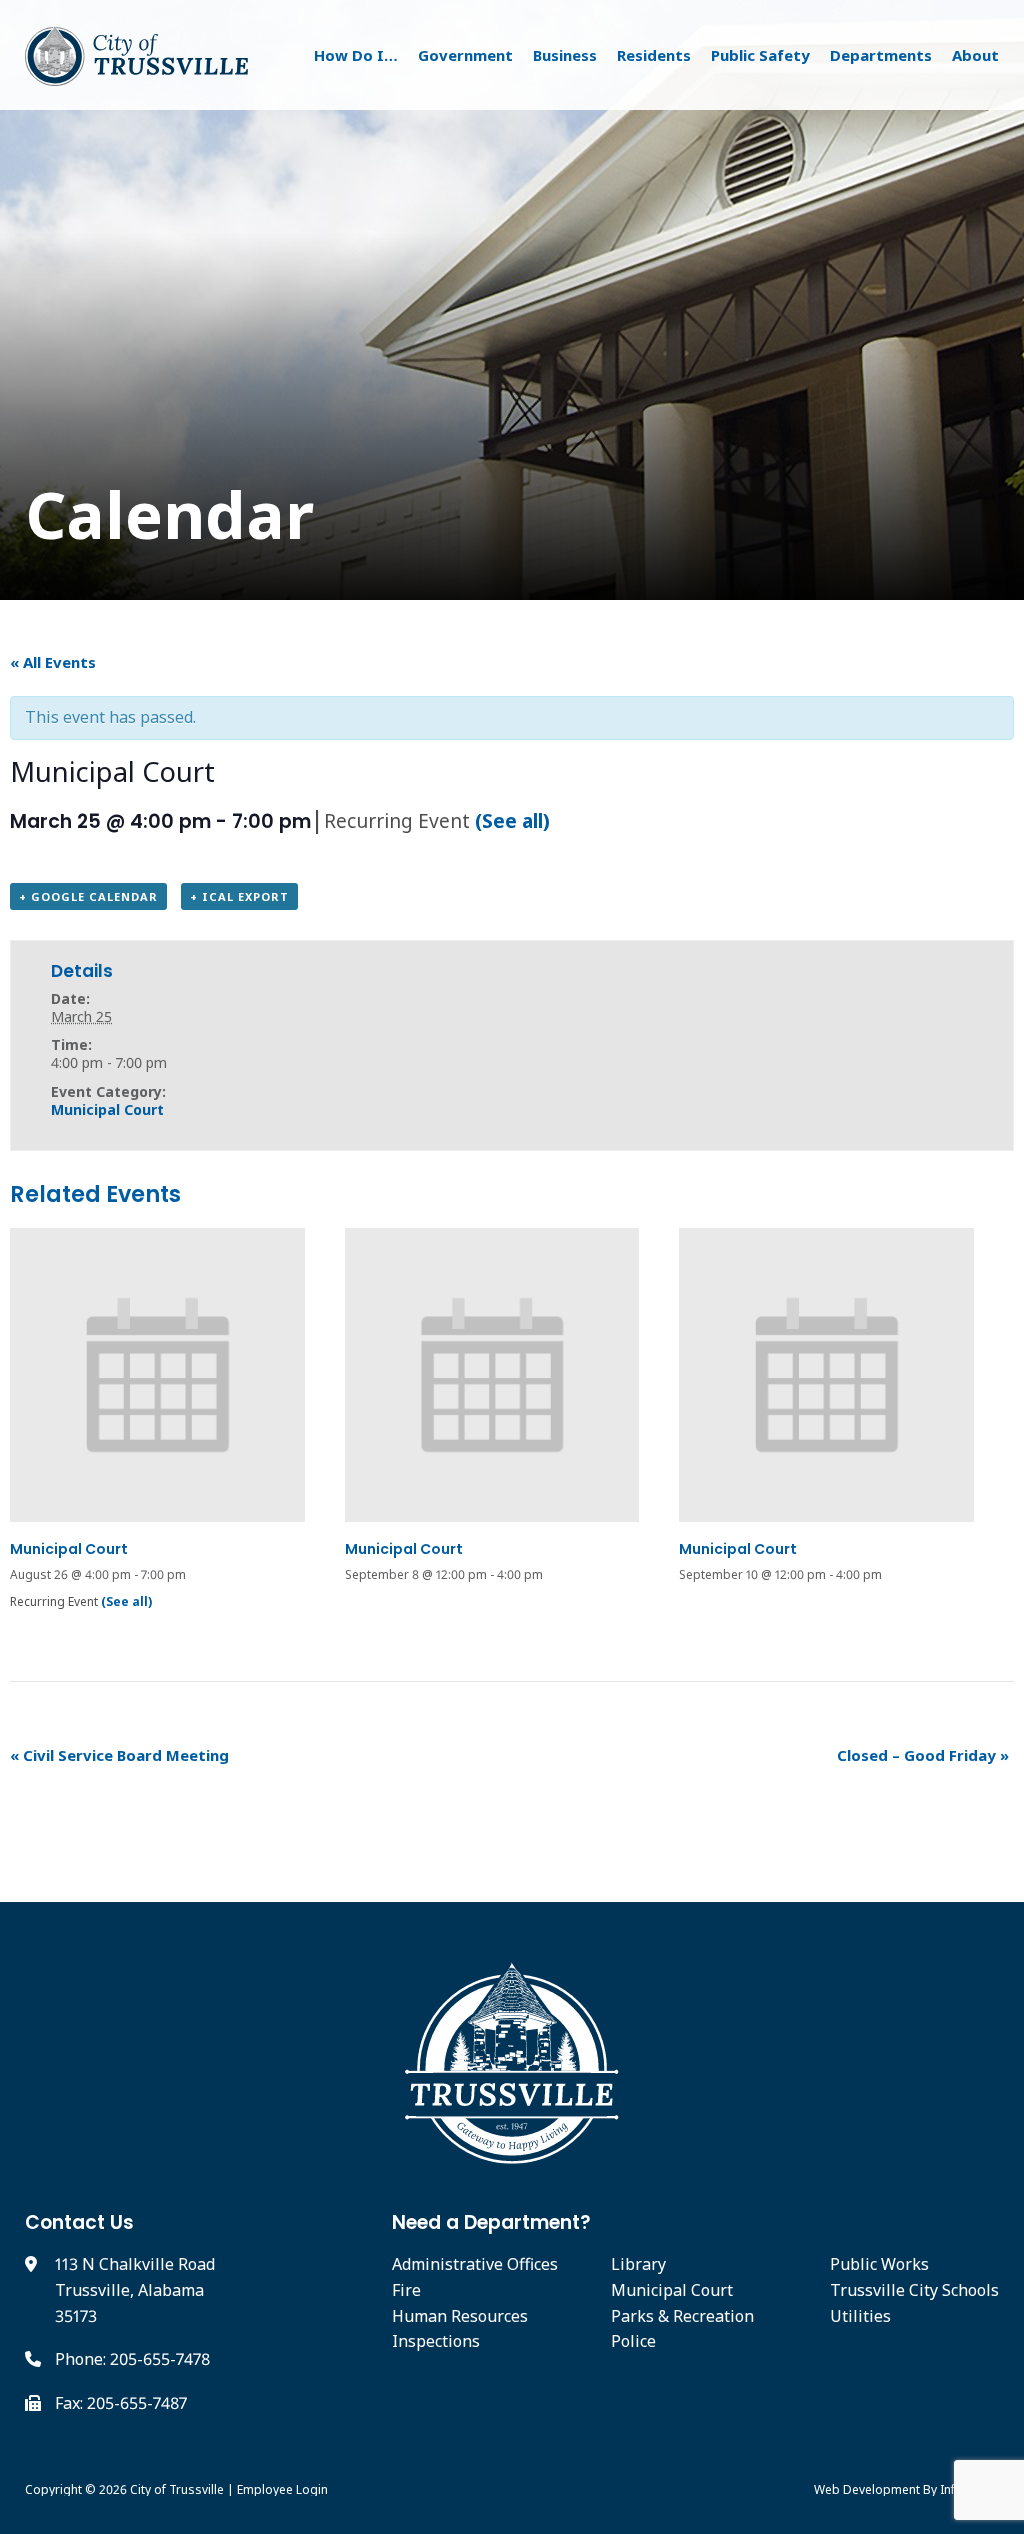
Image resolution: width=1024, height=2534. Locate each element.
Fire (406, 2290)
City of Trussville (177, 2489)
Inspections (436, 2341)
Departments (881, 55)
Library (638, 2264)
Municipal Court (107, 1109)
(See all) (512, 820)
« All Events (53, 662)
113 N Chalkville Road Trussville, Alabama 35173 (135, 2289)
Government (465, 55)
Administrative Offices (475, 2264)
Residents (654, 55)
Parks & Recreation (682, 2316)
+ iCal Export (239, 896)
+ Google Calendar (88, 896)
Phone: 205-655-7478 (132, 2359)
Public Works (879, 2264)
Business (565, 55)
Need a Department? (491, 2222)
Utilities (860, 2316)
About (975, 55)
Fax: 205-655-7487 (121, 2403)
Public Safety (760, 55)
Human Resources (460, 2316)
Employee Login (282, 2489)
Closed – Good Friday (923, 1755)
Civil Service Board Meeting (119, 1755)
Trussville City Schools (914, 2290)
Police (633, 2341)
